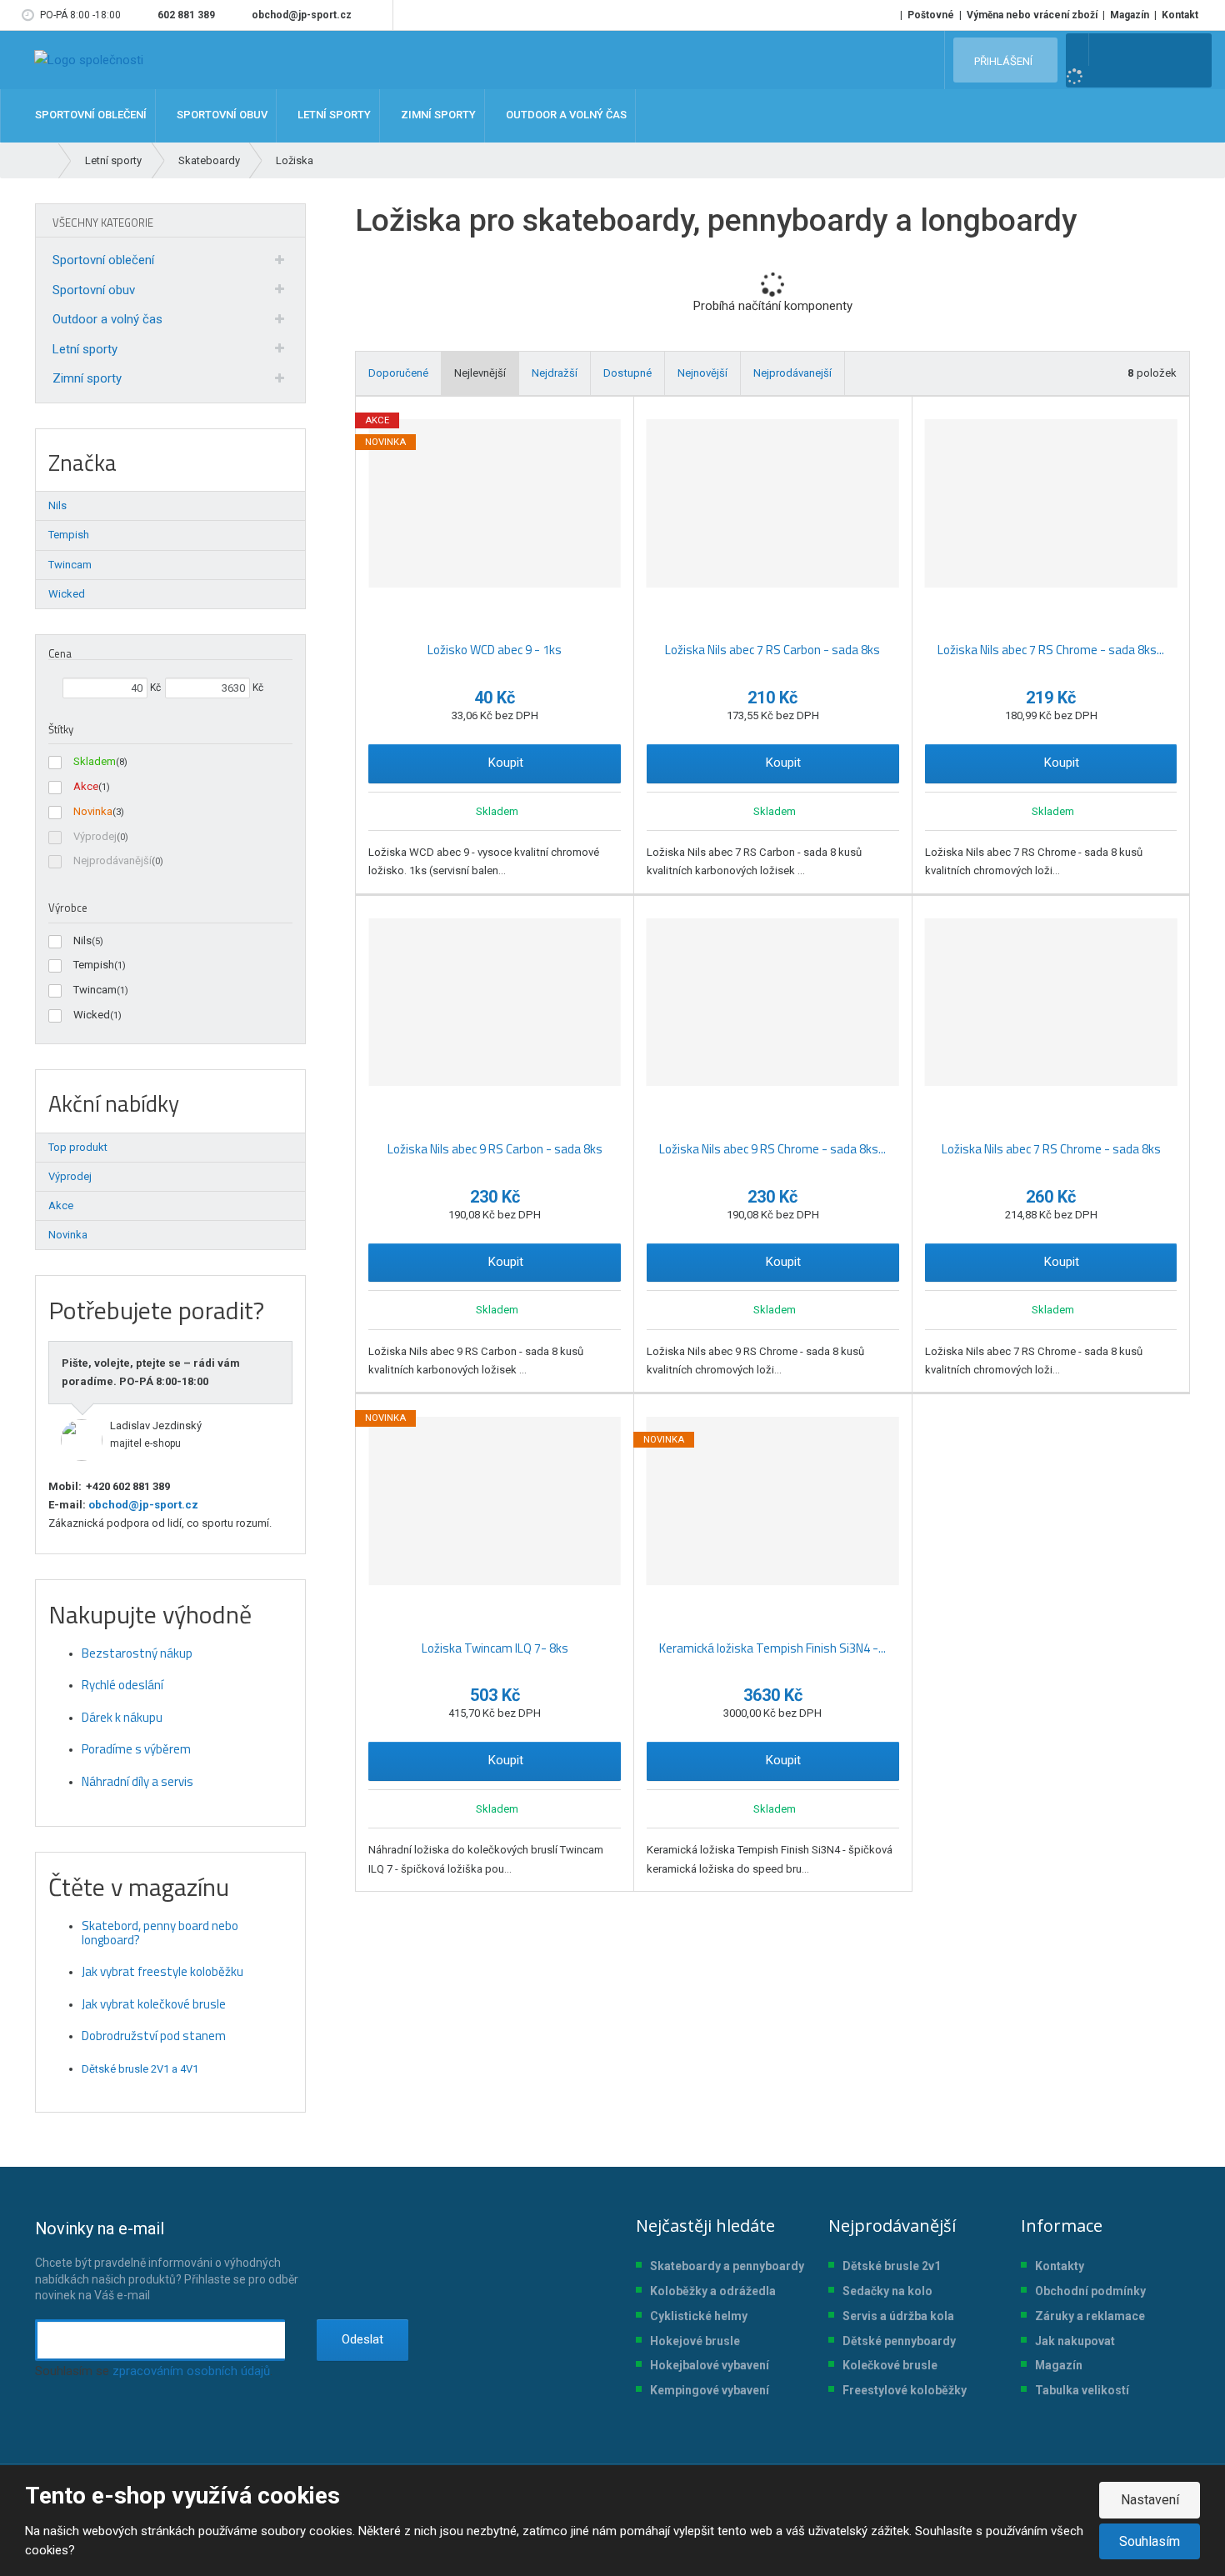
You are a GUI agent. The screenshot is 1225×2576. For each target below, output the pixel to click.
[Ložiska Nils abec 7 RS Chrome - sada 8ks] (1051, 1003)
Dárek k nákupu (122, 1717)
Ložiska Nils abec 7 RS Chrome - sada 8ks (1051, 1149)
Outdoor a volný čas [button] (565, 115)
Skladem (95, 761)
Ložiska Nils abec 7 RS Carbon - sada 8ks (772, 650)
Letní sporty (85, 349)
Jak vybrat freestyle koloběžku (162, 1971)
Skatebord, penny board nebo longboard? (160, 1933)
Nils (82, 940)
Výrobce (68, 908)
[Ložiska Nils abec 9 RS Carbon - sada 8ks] (495, 1003)
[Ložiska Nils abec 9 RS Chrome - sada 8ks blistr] (773, 1003)
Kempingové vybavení (710, 2390)
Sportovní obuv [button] (221, 115)
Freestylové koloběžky (905, 2390)
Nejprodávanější (112, 860)
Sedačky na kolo (887, 2291)
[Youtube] (377, 15)
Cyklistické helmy (699, 2316)
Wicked (92, 1015)
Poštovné (931, 15)
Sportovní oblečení (103, 260)
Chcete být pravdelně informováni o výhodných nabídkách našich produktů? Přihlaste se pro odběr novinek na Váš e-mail (167, 2260)
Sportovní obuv (94, 290)
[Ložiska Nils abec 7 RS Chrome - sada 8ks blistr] (1051, 503)
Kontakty (1060, 2266)
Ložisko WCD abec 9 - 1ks (495, 650)
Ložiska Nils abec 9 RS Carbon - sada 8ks (495, 1149)
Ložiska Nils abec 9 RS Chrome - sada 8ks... (772, 1149)
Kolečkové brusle (890, 2365)
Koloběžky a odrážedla (713, 2291)
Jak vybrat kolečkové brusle (154, 2004)
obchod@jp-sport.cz (142, 1505)
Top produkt (78, 1147)
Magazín (1130, 15)
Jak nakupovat (1075, 2341)
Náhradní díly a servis (137, 1781)
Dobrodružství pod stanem (154, 2036)
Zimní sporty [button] (437, 115)
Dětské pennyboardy (899, 2341)
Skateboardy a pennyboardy (727, 2266)
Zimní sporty (87, 378)
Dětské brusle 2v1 (892, 2266)
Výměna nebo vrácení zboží (1032, 15)
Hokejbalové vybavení (710, 2365)
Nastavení (1150, 2500)
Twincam (95, 990)
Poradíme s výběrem (136, 1749)
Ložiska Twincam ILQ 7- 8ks (495, 1648)
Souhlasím (1150, 2541)
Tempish (94, 965)
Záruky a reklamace (1090, 2316)
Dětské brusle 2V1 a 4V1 (140, 2069)
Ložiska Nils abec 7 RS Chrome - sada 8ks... (1051, 650)
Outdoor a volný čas (107, 319)
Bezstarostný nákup (137, 1653)
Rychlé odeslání (122, 1685)
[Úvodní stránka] (89, 60)
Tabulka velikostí (1082, 2390)
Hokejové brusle (695, 2341)
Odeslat (362, 2339)
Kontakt (1180, 15)
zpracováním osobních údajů (191, 2371)
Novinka (93, 811)
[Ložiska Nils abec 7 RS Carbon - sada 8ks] (773, 503)
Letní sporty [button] (333, 115)
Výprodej (95, 836)
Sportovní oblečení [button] (90, 115)
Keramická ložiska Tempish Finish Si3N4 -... (772, 1648)
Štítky (61, 729)
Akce (86, 786)
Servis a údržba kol (895, 2316)
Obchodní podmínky (1090, 2291)
